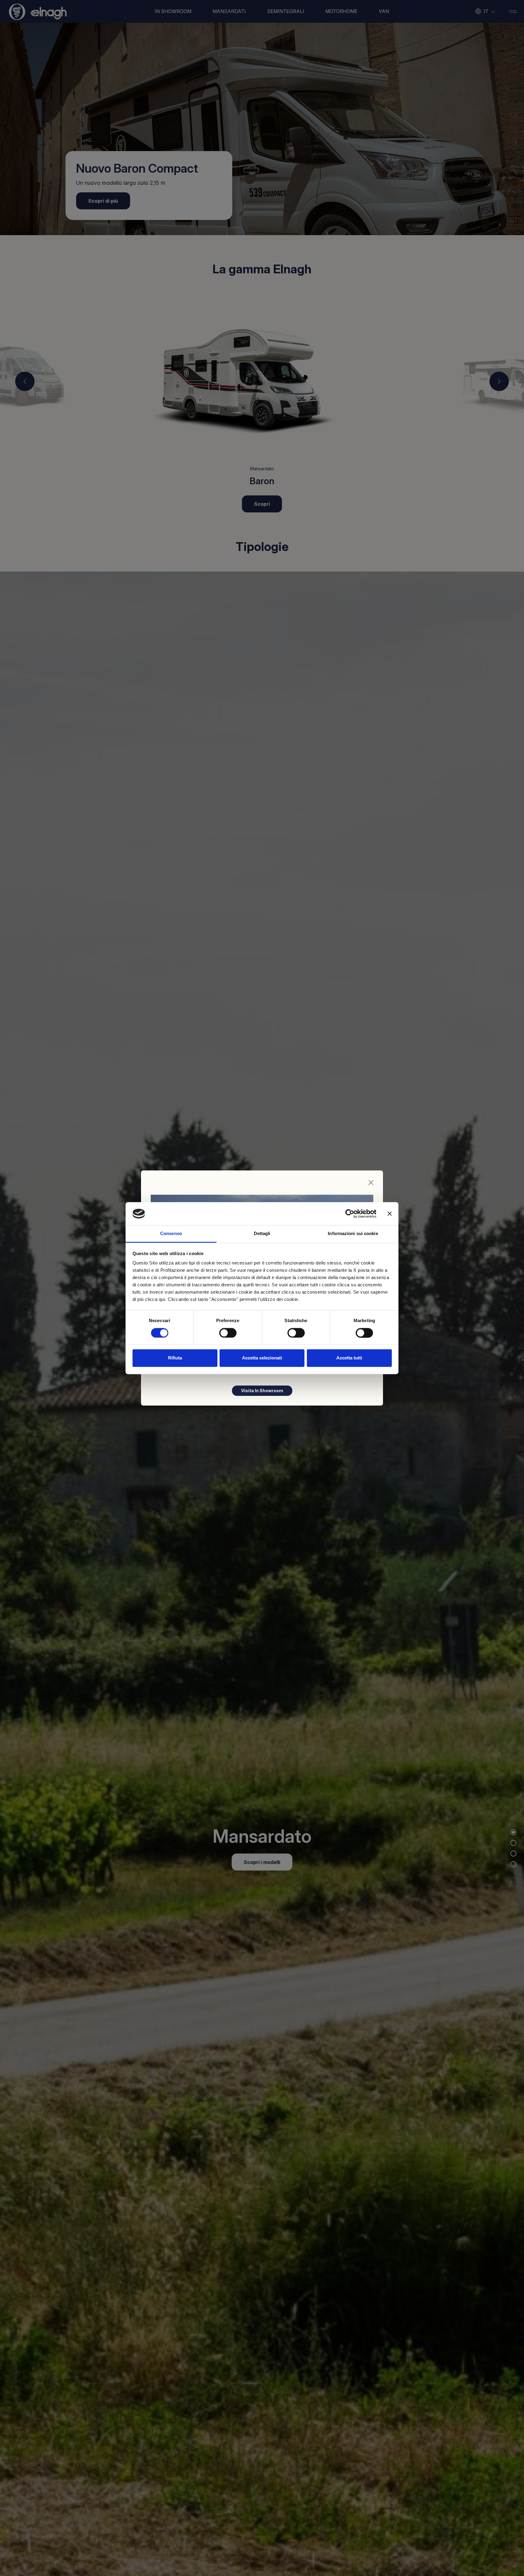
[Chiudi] (371, 1183)
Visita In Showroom (262, 1391)
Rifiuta (175, 1358)
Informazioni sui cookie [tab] (353, 1234)
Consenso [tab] (171, 1234)
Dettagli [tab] (262, 1234)
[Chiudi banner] (390, 1214)
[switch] (228, 1333)
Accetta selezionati (262, 1358)
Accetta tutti (349, 1358)
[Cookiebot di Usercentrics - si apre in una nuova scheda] (350, 1214)
